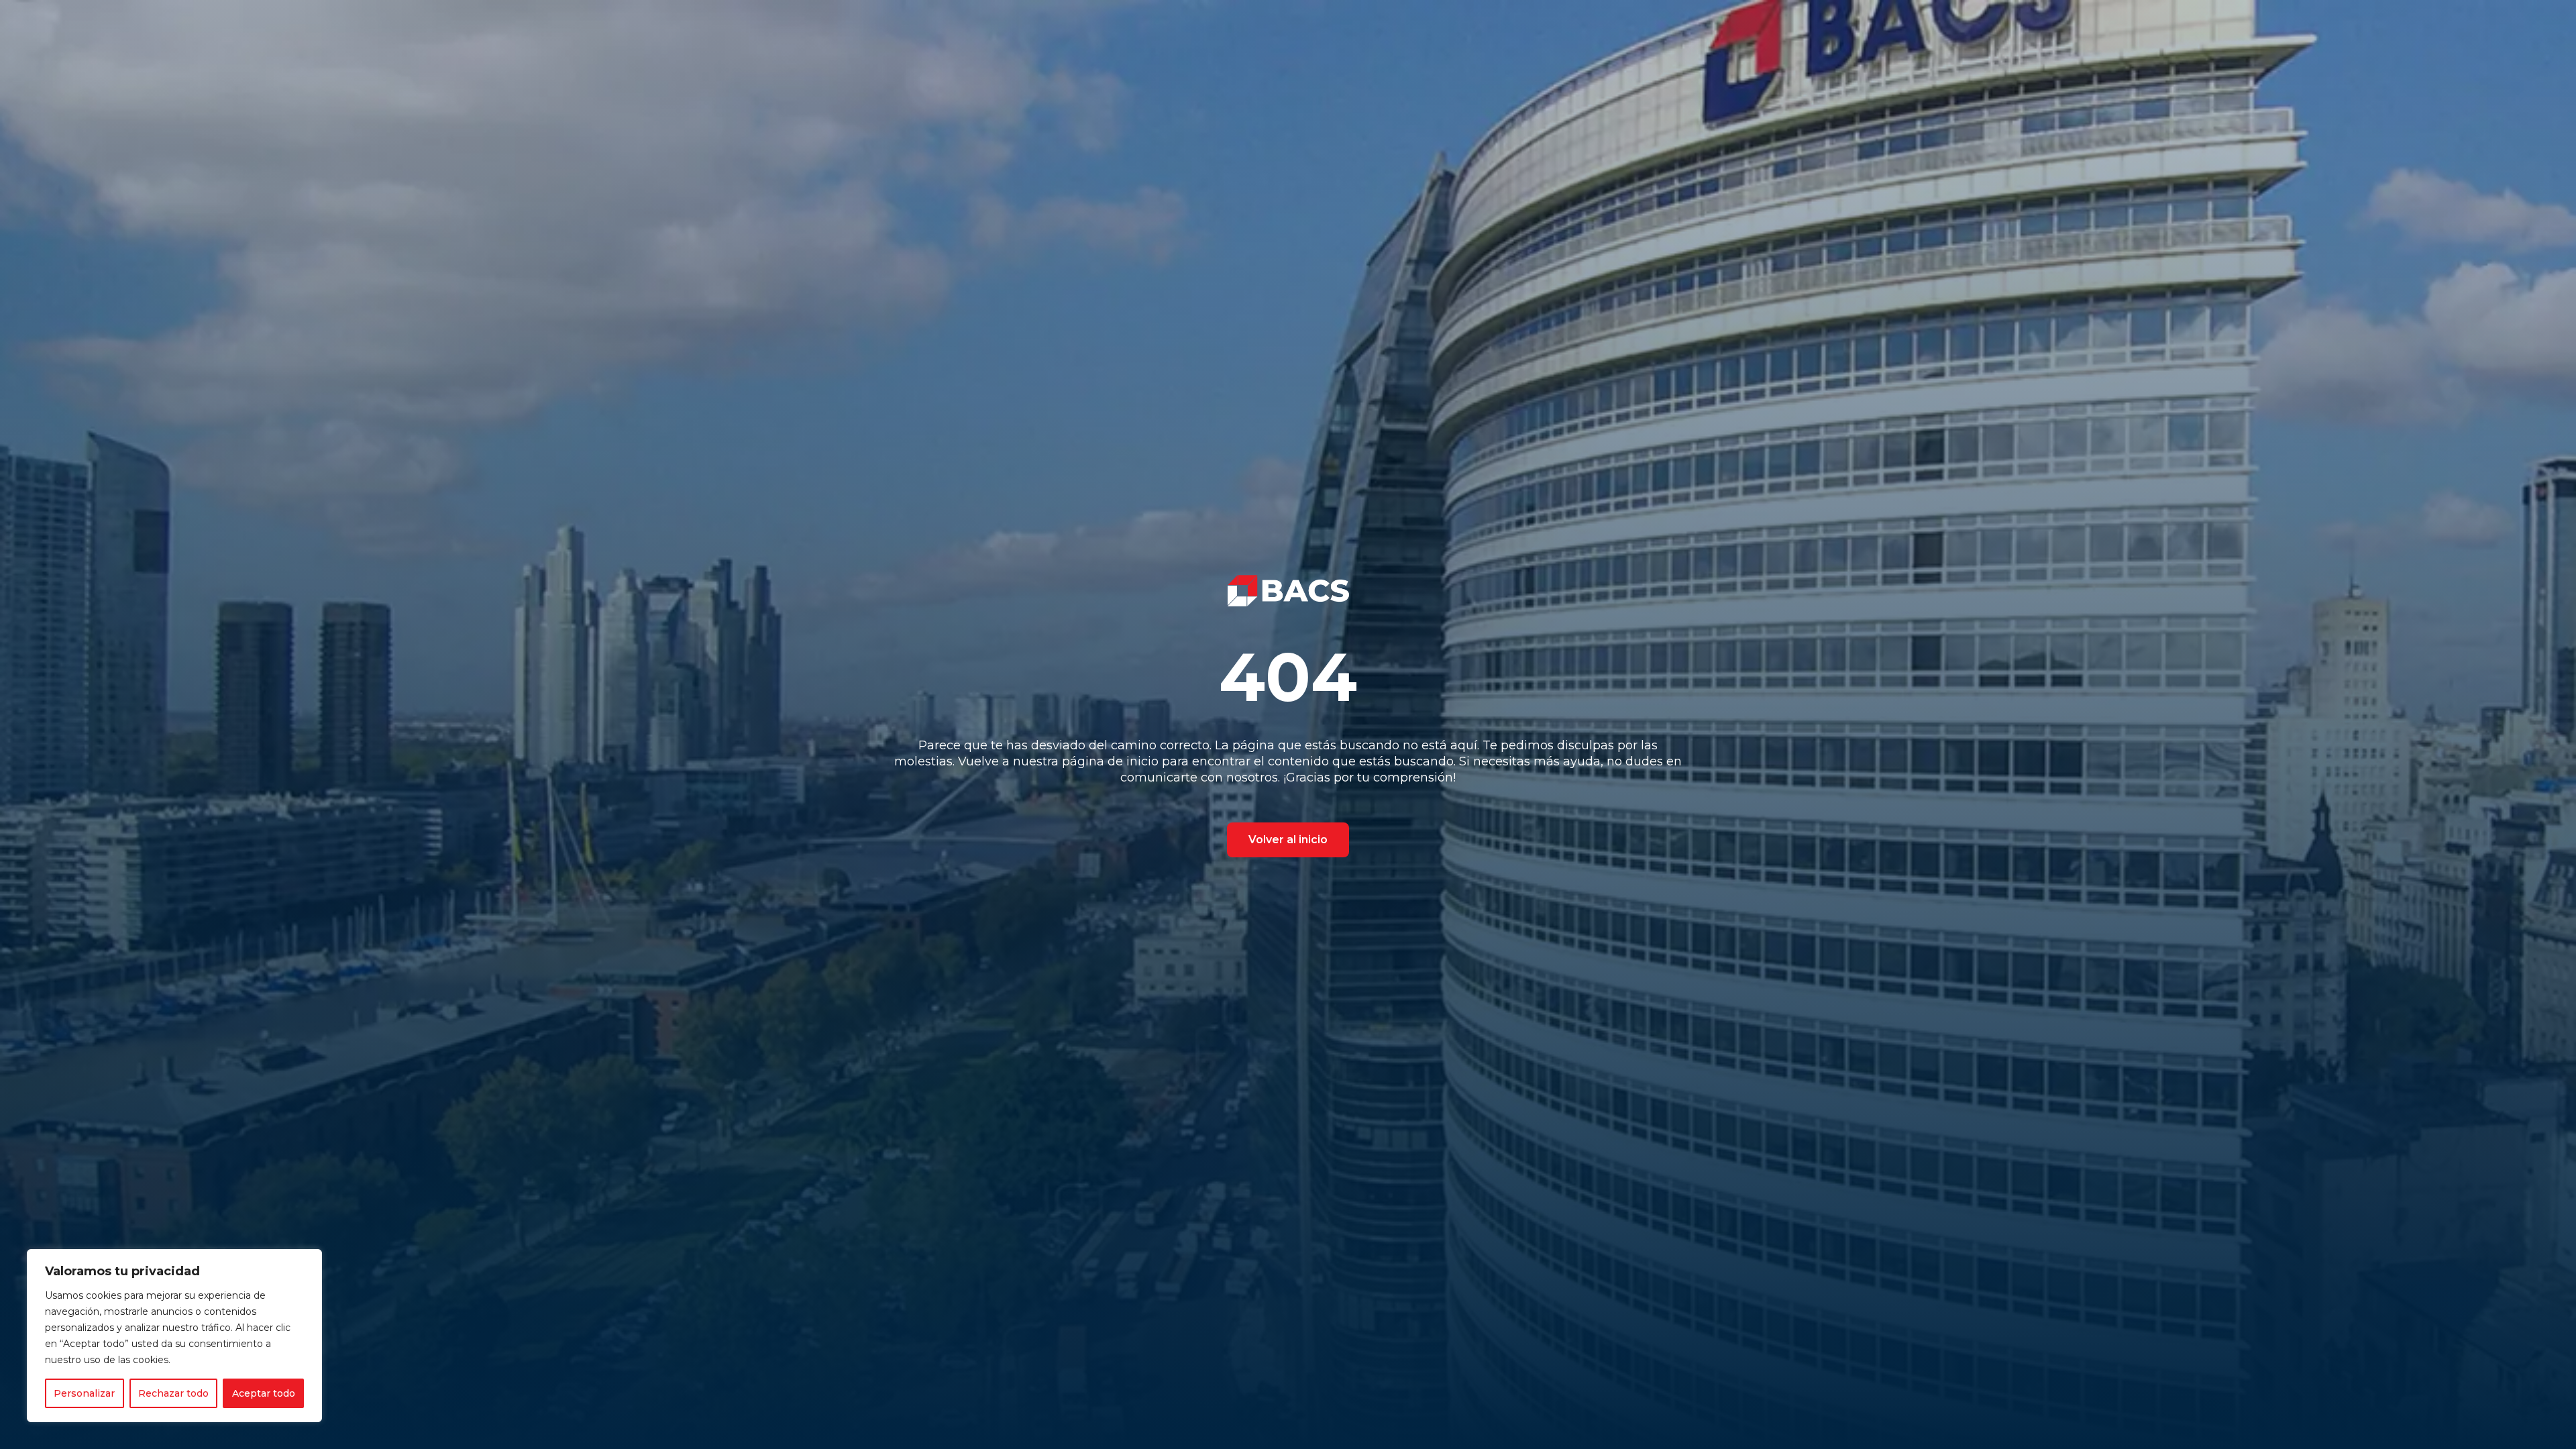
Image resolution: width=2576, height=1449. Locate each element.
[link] (1288, 591)
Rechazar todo (173, 1393)
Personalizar (84, 1393)
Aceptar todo (264, 1393)
